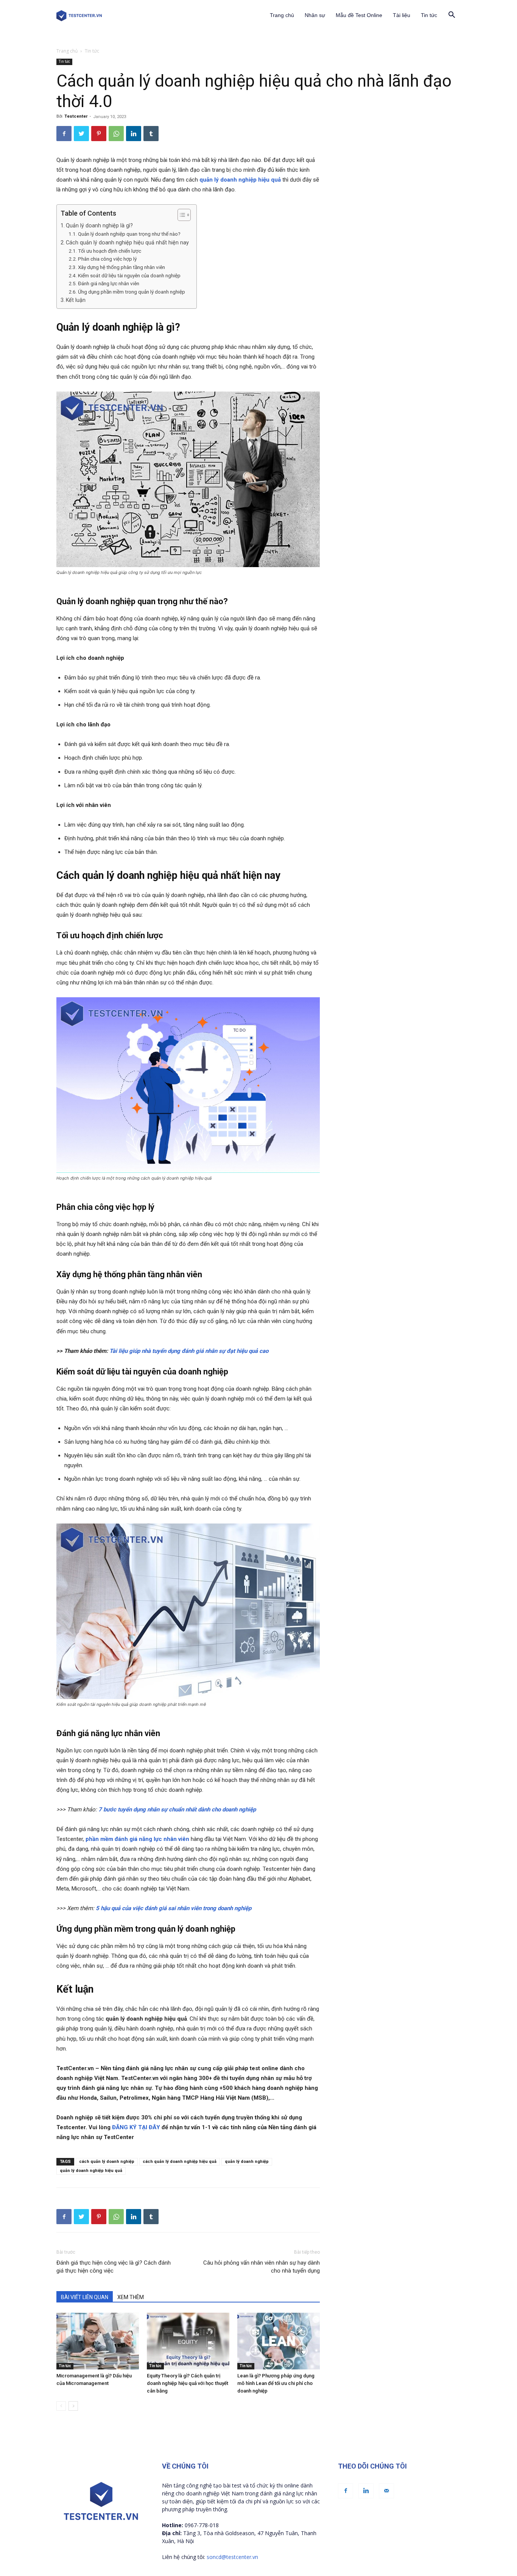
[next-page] (73, 2406)
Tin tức (429, 15)
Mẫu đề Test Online (359, 15)
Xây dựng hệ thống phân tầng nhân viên (121, 267)
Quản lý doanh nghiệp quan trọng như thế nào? (129, 234)
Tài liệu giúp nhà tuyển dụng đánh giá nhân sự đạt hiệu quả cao (189, 1351)
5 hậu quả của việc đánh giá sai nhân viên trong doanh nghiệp (174, 1908)
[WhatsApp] (116, 134)
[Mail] (386, 2491)
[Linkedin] (134, 134)
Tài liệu (402, 15)
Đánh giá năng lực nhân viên (109, 283)
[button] (452, 16)
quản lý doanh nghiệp (247, 2162)
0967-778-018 (202, 2525)
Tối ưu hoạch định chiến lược (110, 251)
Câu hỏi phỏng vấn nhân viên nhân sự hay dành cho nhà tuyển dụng (262, 2267)
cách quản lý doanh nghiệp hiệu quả (180, 2162)
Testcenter (76, 116)
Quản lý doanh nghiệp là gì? (99, 225)
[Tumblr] (151, 134)
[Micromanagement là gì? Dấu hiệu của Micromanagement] (98, 2341)
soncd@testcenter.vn (232, 2557)
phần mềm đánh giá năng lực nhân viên (137, 1839)
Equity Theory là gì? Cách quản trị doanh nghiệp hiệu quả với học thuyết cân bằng (188, 2383)
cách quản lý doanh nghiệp (107, 2162)
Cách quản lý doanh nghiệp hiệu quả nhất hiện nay (127, 243)
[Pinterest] (99, 134)
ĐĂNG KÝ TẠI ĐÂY (136, 2127)
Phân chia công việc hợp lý (107, 259)
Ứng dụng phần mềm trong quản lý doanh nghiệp (132, 292)
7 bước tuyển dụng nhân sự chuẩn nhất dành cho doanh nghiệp (177, 1810)
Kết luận (76, 300)
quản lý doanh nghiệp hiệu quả (240, 180)
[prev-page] (61, 2406)
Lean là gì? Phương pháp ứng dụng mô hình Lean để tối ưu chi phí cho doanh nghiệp (276, 2383)
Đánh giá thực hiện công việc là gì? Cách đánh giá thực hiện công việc (114, 2267)
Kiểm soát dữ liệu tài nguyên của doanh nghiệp (129, 275)
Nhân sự (315, 15)
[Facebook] (64, 134)
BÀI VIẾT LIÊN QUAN (85, 2297)
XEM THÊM (131, 2297)
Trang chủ (282, 15)
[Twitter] (81, 134)
